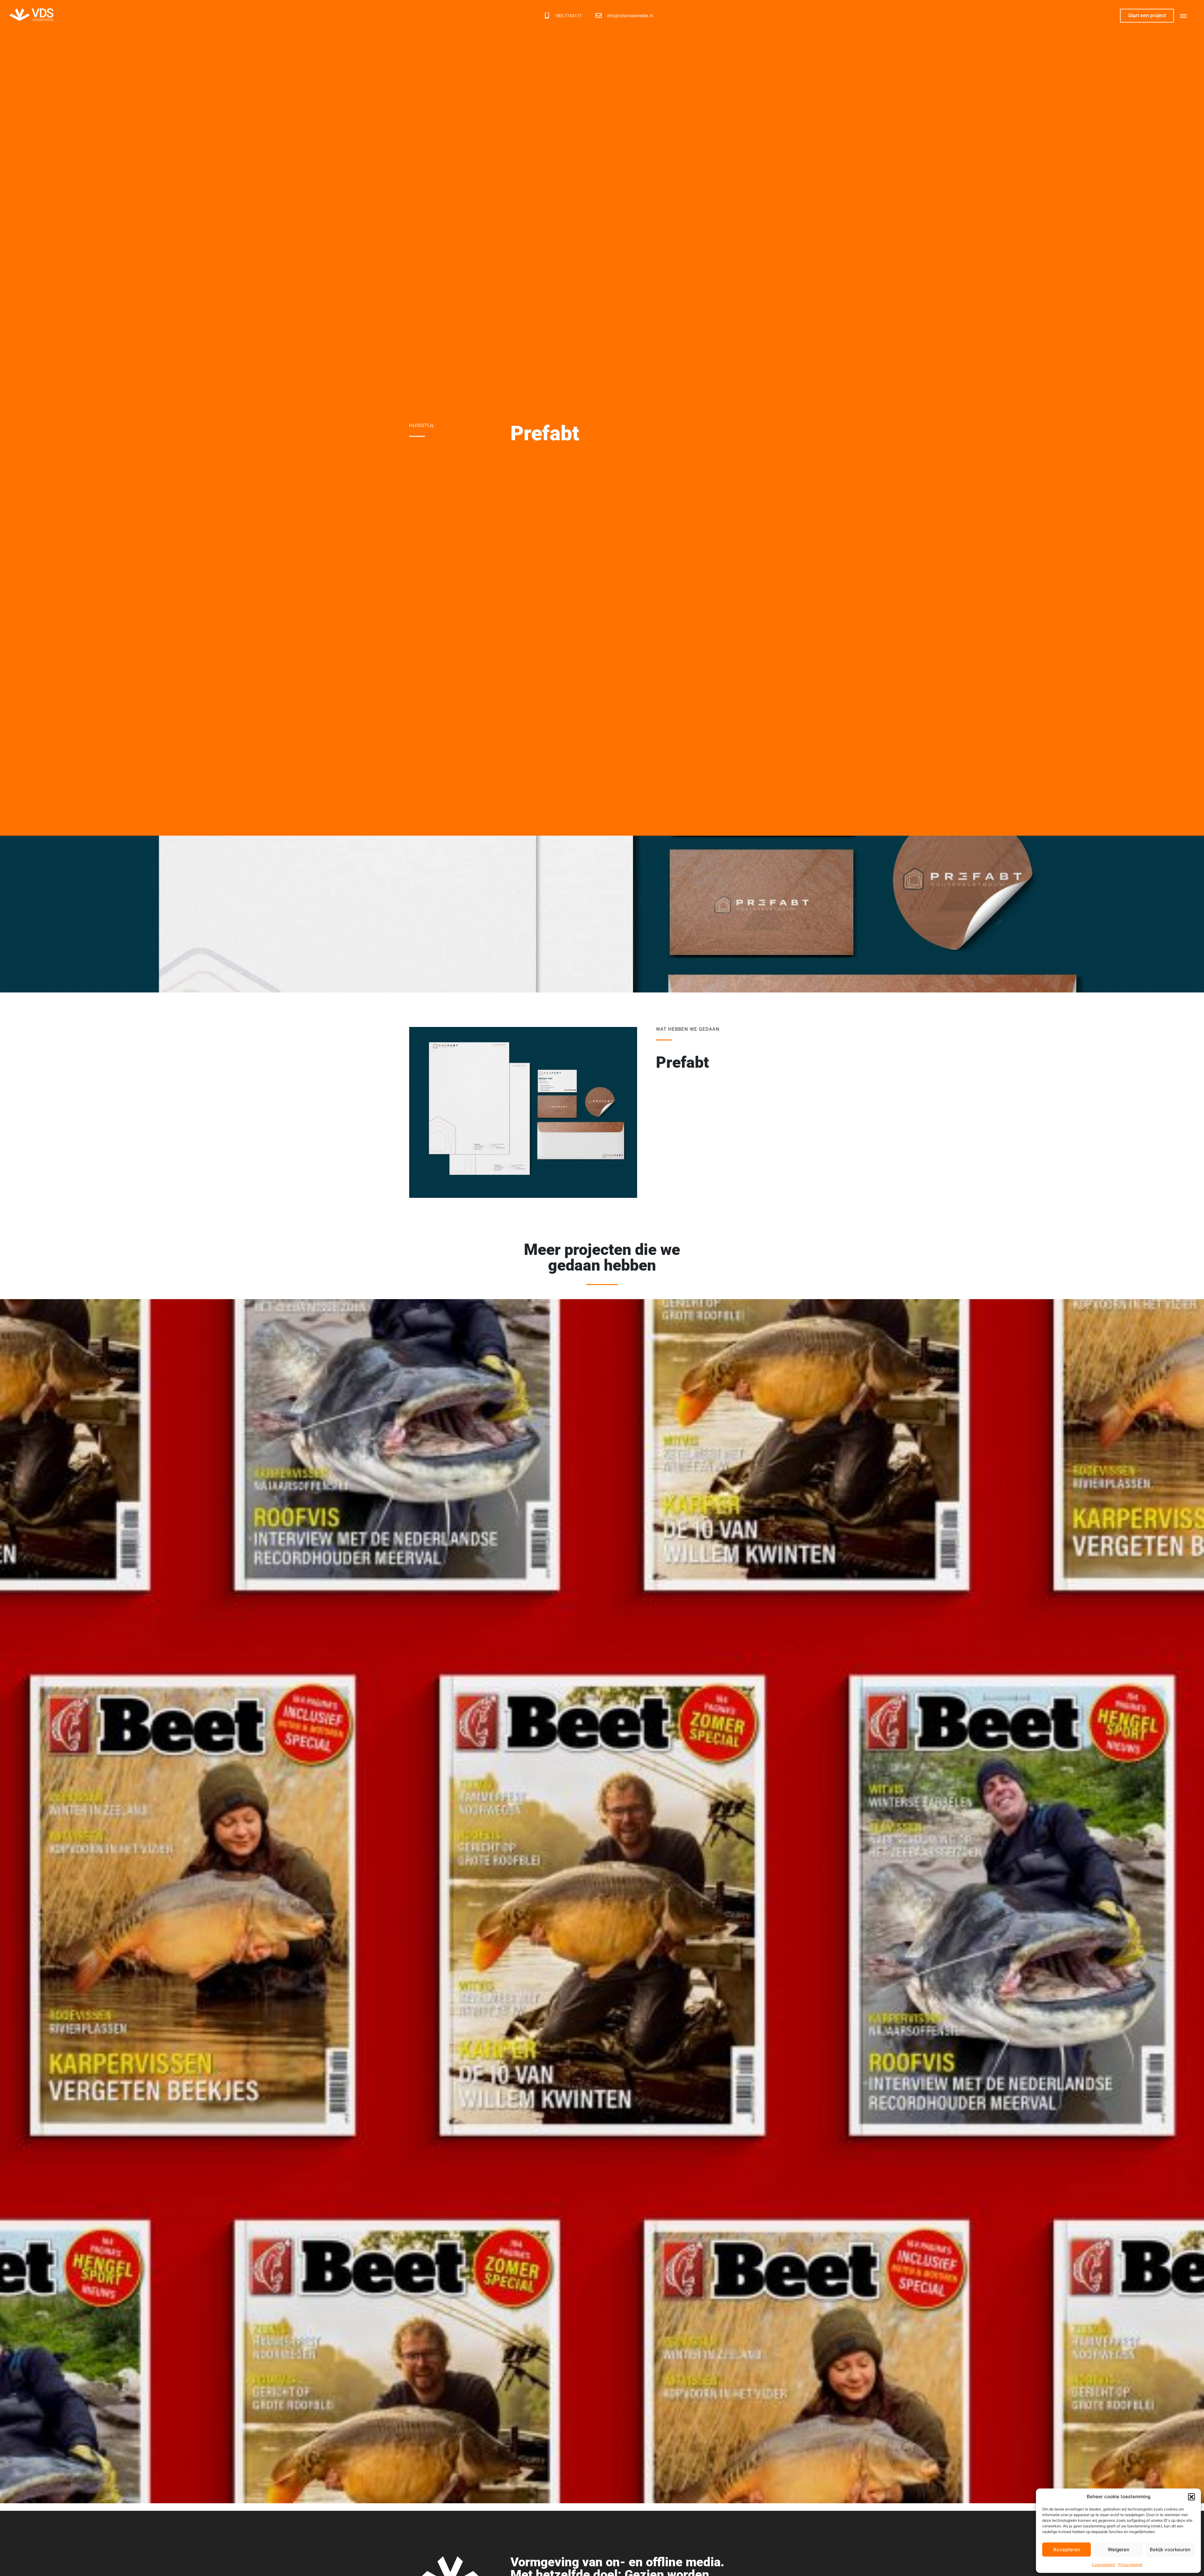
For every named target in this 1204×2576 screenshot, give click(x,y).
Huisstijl (422, 426)
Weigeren (1119, 2550)
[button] (1191, 2497)
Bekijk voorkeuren (1170, 2550)
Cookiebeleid (1103, 2565)
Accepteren (1067, 2550)
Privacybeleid (1130, 2565)
